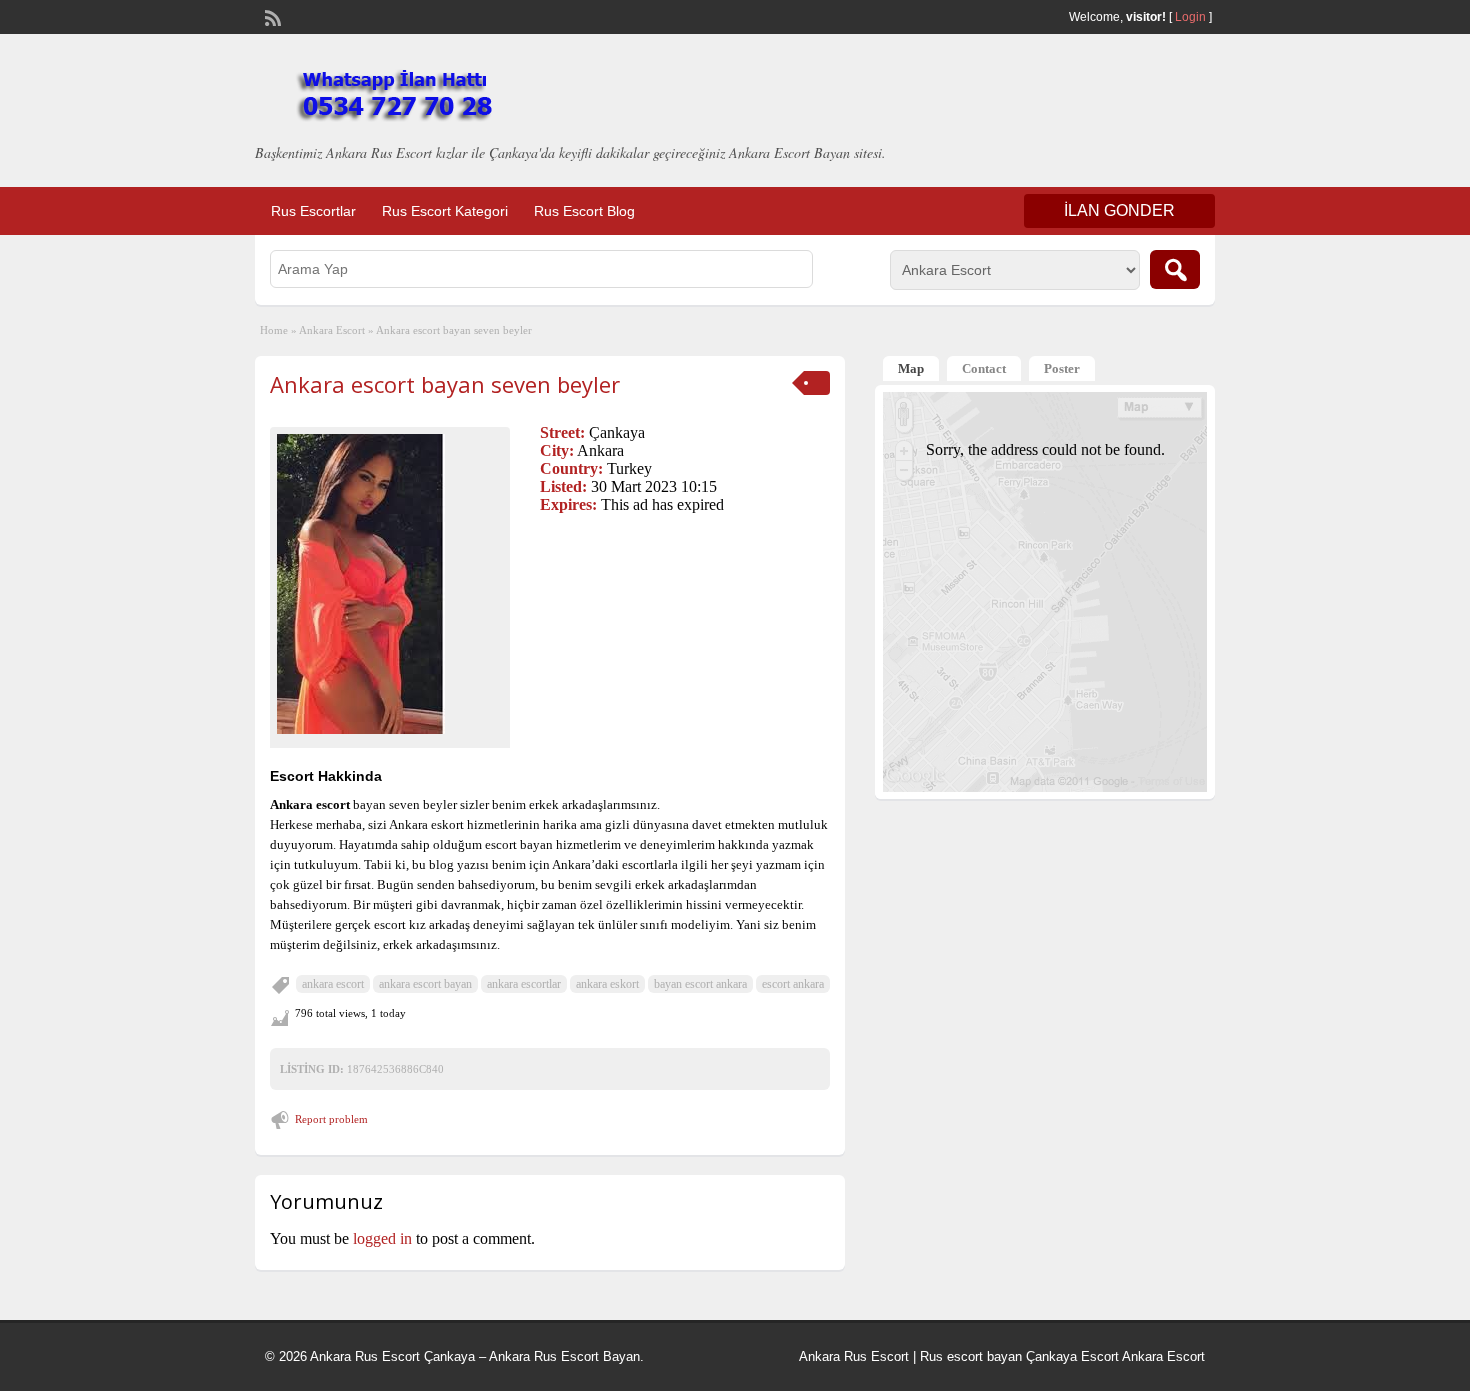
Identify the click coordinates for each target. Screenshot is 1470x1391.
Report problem (331, 1119)
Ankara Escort (332, 330)
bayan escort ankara (700, 984)
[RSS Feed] (271, 16)
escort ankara (793, 984)
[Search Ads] (1175, 269)
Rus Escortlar (313, 211)
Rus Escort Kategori (445, 211)
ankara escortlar (524, 984)
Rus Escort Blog (584, 211)
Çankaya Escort (1072, 1356)
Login (1190, 17)
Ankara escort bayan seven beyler (445, 384)
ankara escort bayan (425, 984)
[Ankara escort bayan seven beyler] (390, 584)
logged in (382, 1238)
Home (274, 330)
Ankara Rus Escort (854, 1356)
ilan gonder (1119, 210)
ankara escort (333, 984)
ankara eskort (607, 984)
